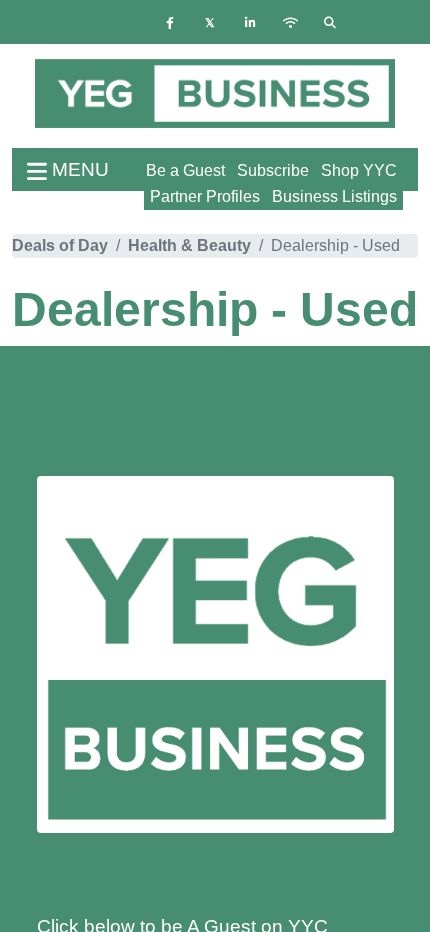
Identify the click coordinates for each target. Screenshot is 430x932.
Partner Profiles (205, 196)
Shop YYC (359, 170)
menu (78, 169)
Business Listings (334, 196)
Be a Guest (185, 170)
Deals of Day (60, 245)
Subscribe (273, 170)
